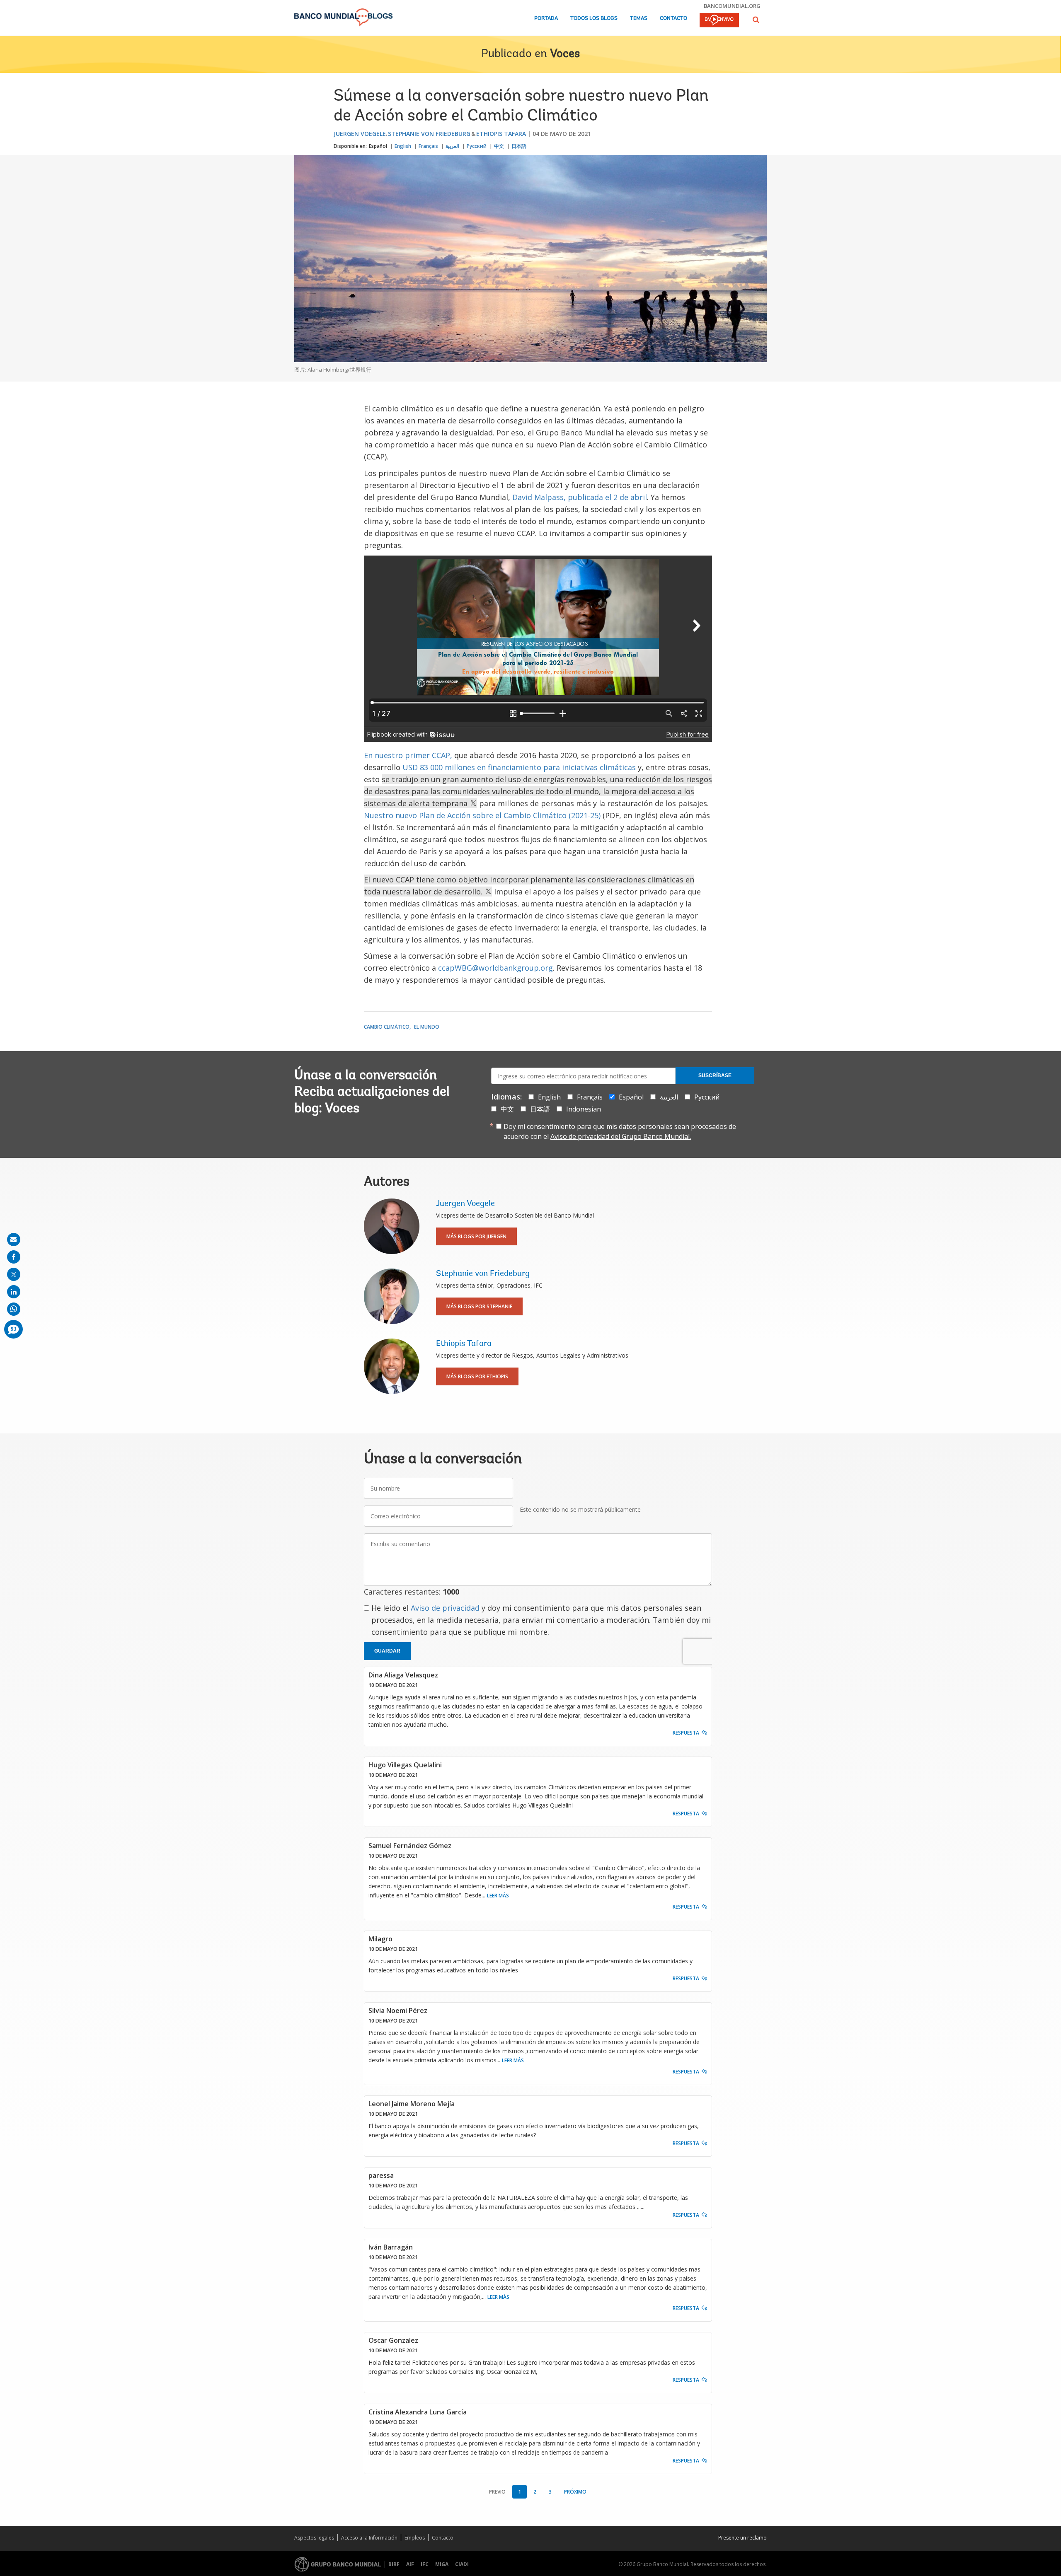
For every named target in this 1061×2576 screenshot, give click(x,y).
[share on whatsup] (14, 1309)
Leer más (498, 1896)
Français (428, 146)
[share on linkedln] (14, 1292)
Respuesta (686, 1733)
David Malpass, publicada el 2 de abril (580, 497)
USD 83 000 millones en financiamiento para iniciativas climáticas (519, 767)
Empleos (415, 2538)
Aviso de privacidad (445, 1608)
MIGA (442, 2564)
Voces (565, 54)
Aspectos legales (314, 2538)
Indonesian (584, 1109)
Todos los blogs (594, 18)
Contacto (673, 18)
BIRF (394, 2564)
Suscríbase (715, 1075)
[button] (756, 20)
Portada (546, 18)
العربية (452, 146)
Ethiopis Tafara (501, 134)
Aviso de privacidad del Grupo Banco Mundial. (621, 1136)
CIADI (462, 2564)
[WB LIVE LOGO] (719, 21)
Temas (639, 18)
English (403, 146)
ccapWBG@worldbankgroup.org (495, 968)
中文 (499, 146)
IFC (425, 2564)
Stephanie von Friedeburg (429, 134)
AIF (410, 2564)
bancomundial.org (732, 6)
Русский (477, 146)
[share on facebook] (14, 1257)
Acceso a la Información (369, 2538)
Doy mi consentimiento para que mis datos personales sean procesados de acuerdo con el (620, 1131)
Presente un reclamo (742, 2538)
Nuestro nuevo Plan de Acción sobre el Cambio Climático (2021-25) (482, 815)
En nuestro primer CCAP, (408, 755)
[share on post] (14, 1274)
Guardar (387, 1651)
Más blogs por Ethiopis (477, 1376)
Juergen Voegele (360, 134)
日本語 (519, 146)
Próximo (575, 2492)
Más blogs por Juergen (476, 1236)
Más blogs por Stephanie (479, 1306)
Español (378, 146)
